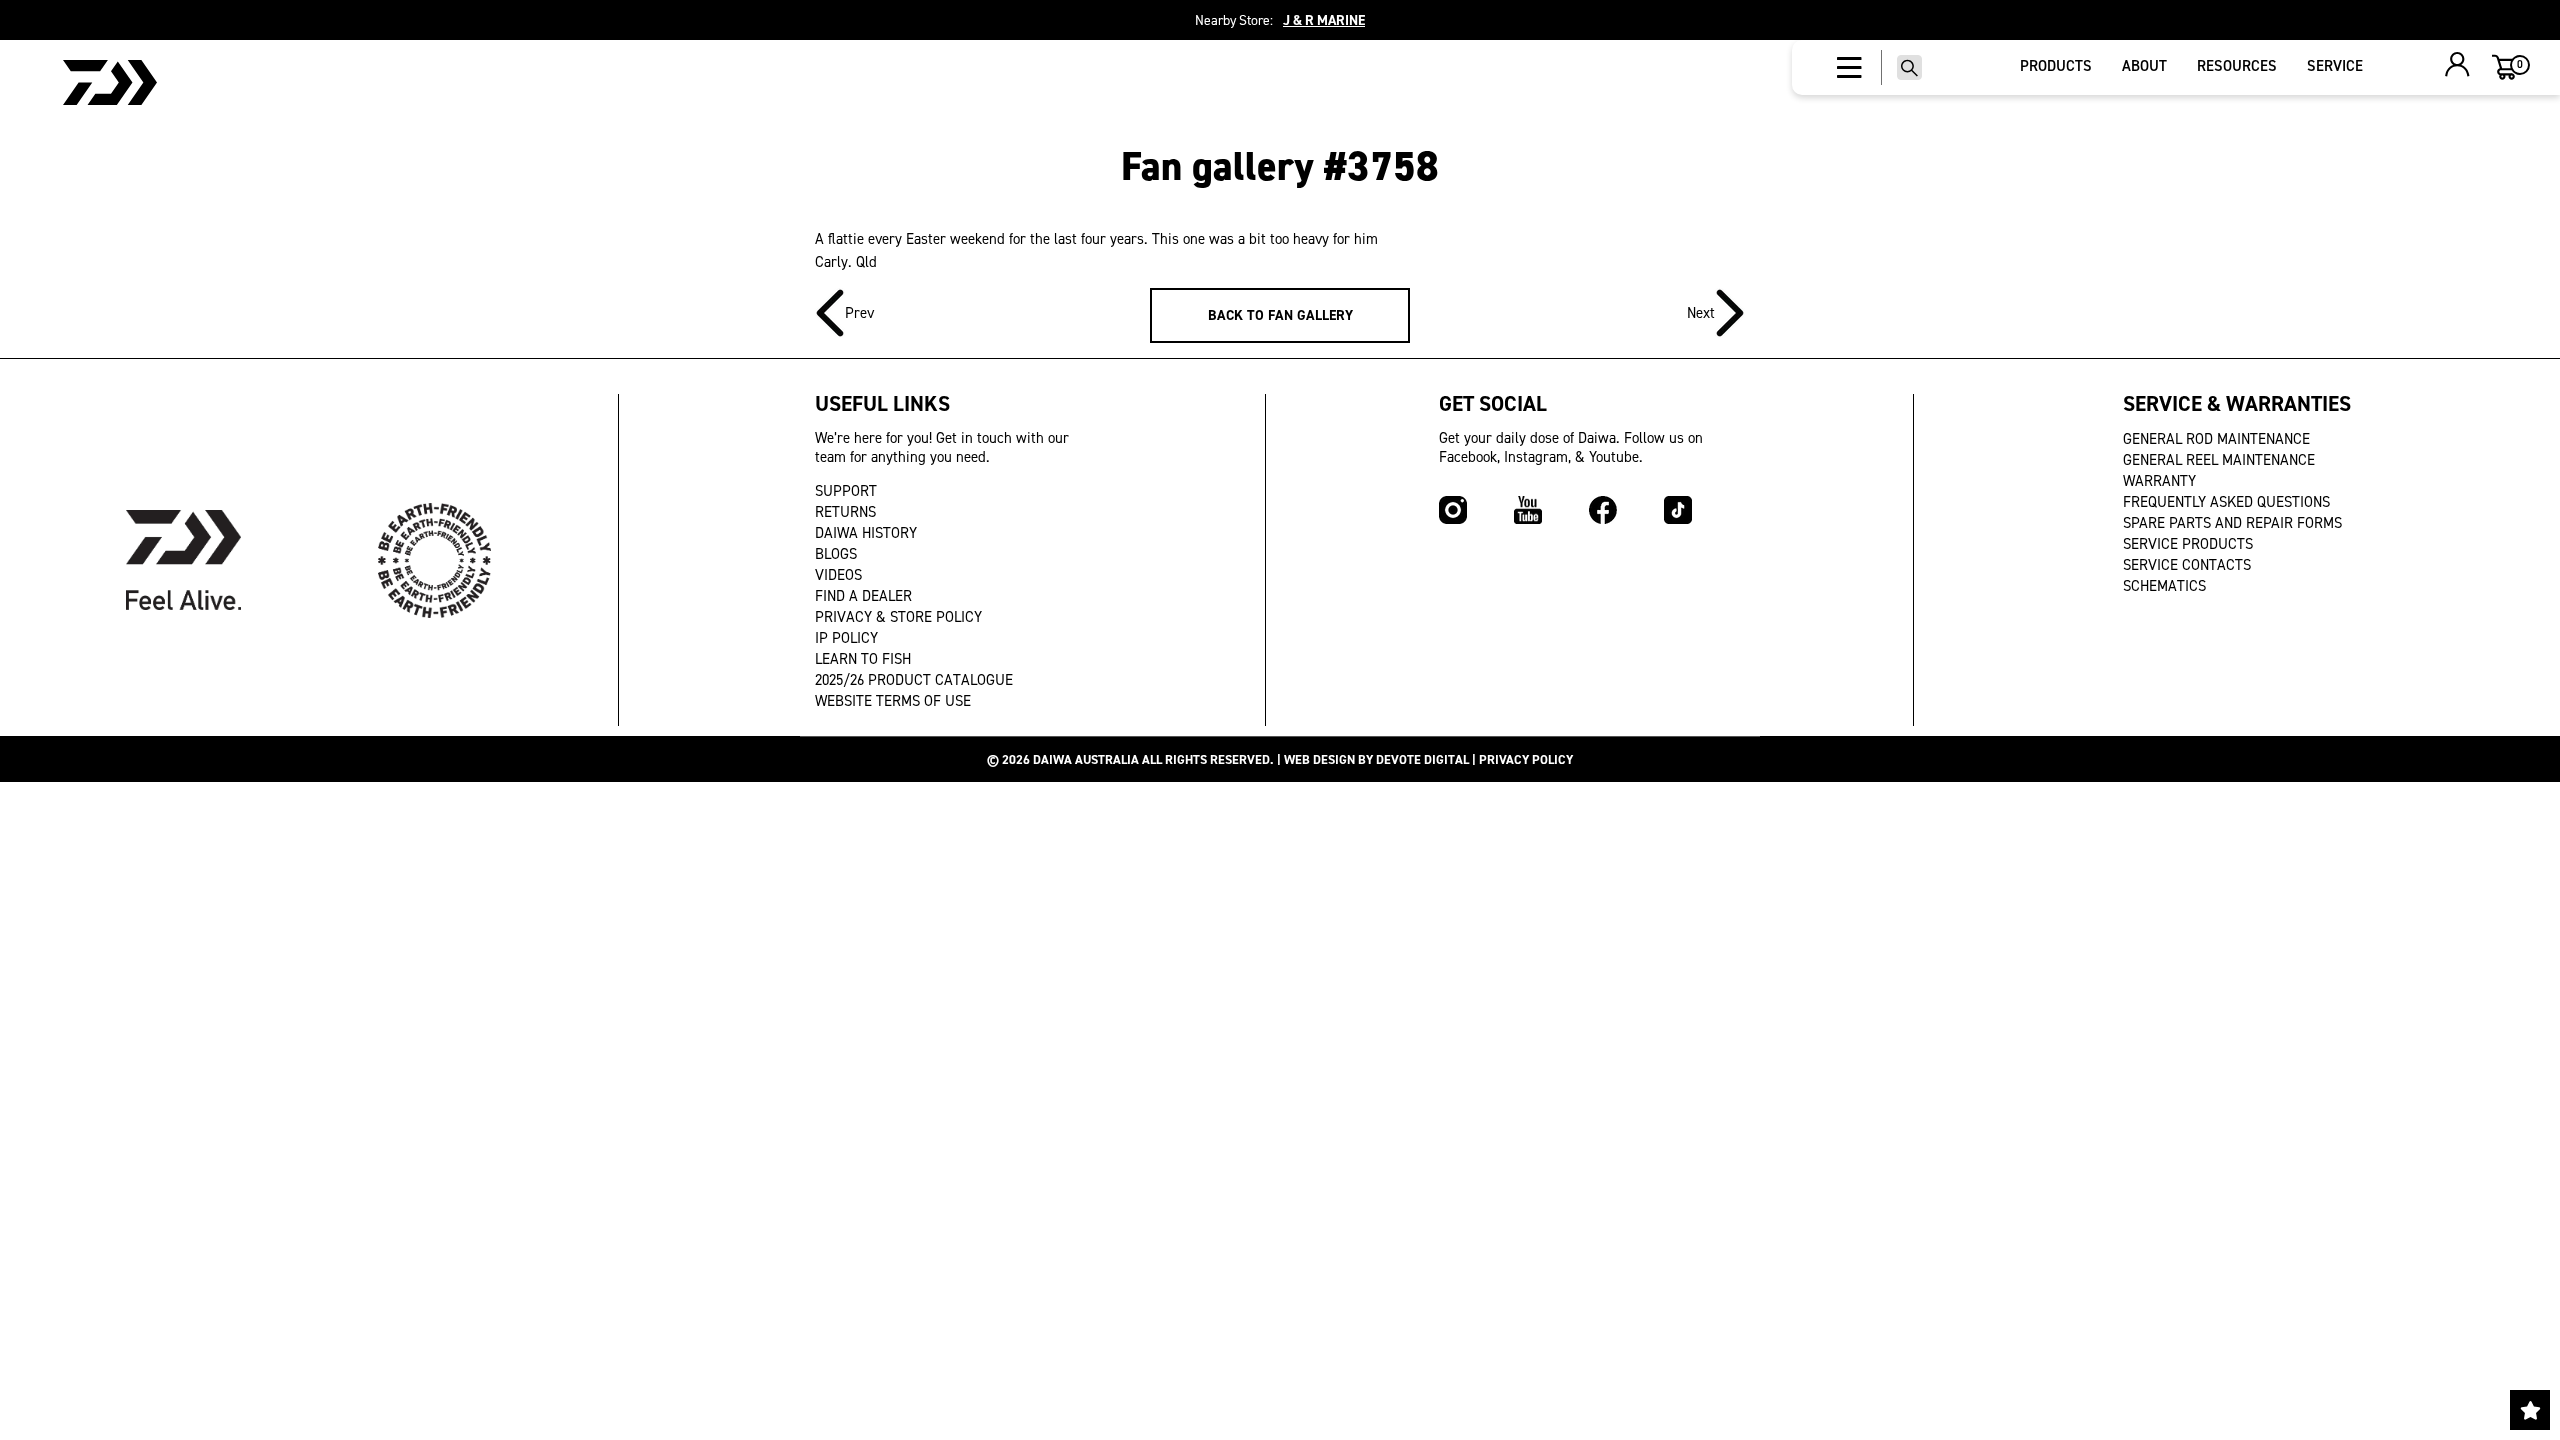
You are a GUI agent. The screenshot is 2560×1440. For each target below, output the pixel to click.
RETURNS (845, 512)
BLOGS (836, 554)
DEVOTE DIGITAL (1422, 759)
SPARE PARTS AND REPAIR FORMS (2232, 523)
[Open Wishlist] (2530, 1410)
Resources (2237, 66)
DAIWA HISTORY (866, 533)
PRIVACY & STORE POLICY (898, 617)
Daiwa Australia (1086, 759)
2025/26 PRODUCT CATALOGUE (914, 680)
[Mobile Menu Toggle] (1849, 68)
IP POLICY (846, 638)
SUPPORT (846, 491)
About (2144, 66)
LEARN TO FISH (863, 659)
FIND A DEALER (863, 596)
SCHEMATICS (2164, 586)
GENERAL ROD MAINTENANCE (2216, 439)
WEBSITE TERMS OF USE (893, 701)
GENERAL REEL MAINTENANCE (2219, 460)
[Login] (2457, 67)
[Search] (1909, 67)
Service (2335, 66)
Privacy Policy (1526, 759)
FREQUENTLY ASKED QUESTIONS (2226, 502)
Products (2056, 66)
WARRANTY (2159, 481)
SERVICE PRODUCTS (2188, 544)
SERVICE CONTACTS (2187, 565)
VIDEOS (838, 575)
